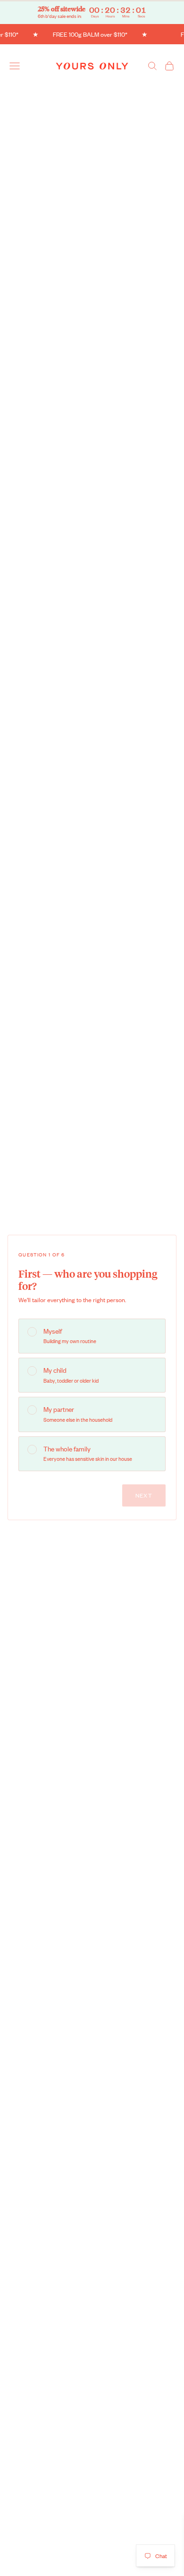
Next (144, 1495)
